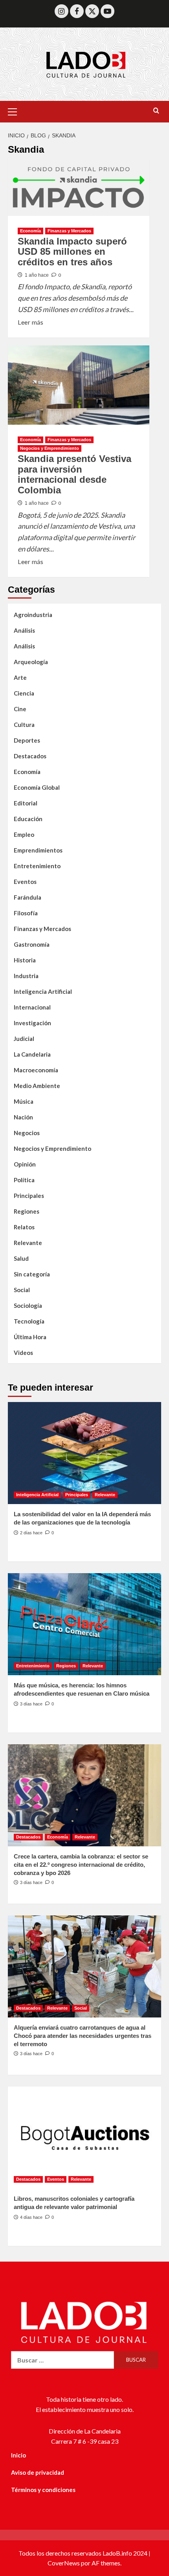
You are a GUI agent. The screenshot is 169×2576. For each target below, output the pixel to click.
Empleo (24, 834)
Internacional (32, 1007)
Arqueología (31, 662)
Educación (28, 819)
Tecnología (29, 1321)
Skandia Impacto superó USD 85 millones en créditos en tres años (72, 252)
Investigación (32, 1023)
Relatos (24, 1227)
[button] (16, 111)
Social (22, 1290)
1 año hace (37, 275)
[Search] (156, 111)
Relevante (28, 1243)
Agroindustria (33, 615)
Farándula (28, 897)
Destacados (30, 756)
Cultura (24, 725)
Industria (26, 976)
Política (24, 1180)
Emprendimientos (38, 850)
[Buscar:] (63, 2360)
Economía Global (37, 787)
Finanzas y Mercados (69, 231)
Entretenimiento (37, 866)
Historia (25, 960)
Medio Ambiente (37, 1086)
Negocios (27, 1133)
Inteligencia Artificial (43, 991)
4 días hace (31, 2217)
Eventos (25, 882)
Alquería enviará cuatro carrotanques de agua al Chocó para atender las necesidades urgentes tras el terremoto (83, 2036)
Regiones (27, 1211)
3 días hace (31, 1704)
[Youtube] (107, 11)
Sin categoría (32, 1274)
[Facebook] (77, 11)
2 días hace (31, 1533)
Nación (23, 1117)
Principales (29, 1196)
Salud (21, 1258)
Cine (20, 709)
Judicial (24, 1039)
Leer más (30, 321)
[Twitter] (92, 11)
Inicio (18, 2455)
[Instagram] (62, 11)
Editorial (26, 803)
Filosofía (26, 913)
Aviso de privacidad (38, 2472)
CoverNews (64, 2563)
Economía (30, 231)
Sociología (28, 1305)
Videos (23, 1353)
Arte (20, 677)
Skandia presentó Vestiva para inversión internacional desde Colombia (74, 474)
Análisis (24, 630)
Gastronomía (32, 944)
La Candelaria (32, 1054)
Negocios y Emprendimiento (50, 448)
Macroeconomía (36, 1070)
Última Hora (30, 1337)
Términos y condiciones (43, 2490)
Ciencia (24, 693)
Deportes (27, 740)
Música (24, 1101)
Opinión (25, 1164)
